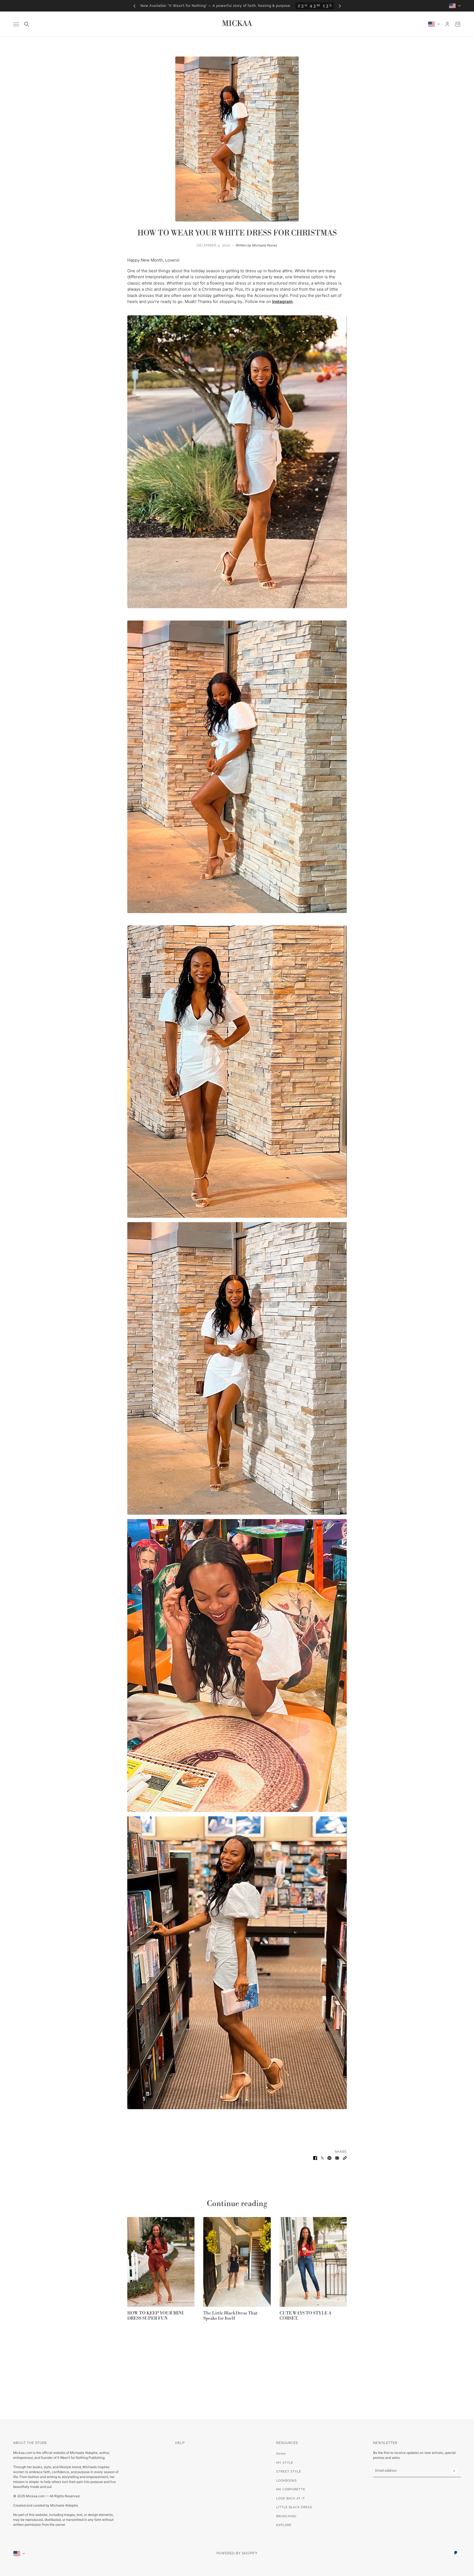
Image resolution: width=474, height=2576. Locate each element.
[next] (340, 6)
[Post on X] (322, 2158)
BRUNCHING (286, 2516)
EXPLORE (284, 2525)
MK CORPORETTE (291, 2489)
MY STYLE (285, 2463)
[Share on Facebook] (315, 2158)
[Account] (447, 24)
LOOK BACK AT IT (291, 2498)
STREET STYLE (289, 2472)
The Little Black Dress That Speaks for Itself (230, 2315)
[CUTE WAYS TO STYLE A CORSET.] (313, 2262)
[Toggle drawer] (16, 24)
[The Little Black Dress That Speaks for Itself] (237, 2262)
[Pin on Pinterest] (329, 2158)
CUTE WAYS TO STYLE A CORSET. (305, 2316)
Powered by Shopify (237, 2553)
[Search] (27, 24)
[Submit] (454, 2471)
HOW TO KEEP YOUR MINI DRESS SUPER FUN (155, 2315)
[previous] (134, 6)
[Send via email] (337, 2158)
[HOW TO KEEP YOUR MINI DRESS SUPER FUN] (161, 2262)
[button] (345, 2158)
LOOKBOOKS (287, 2481)
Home (281, 2454)
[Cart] (458, 24)
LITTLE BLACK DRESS (294, 2507)
